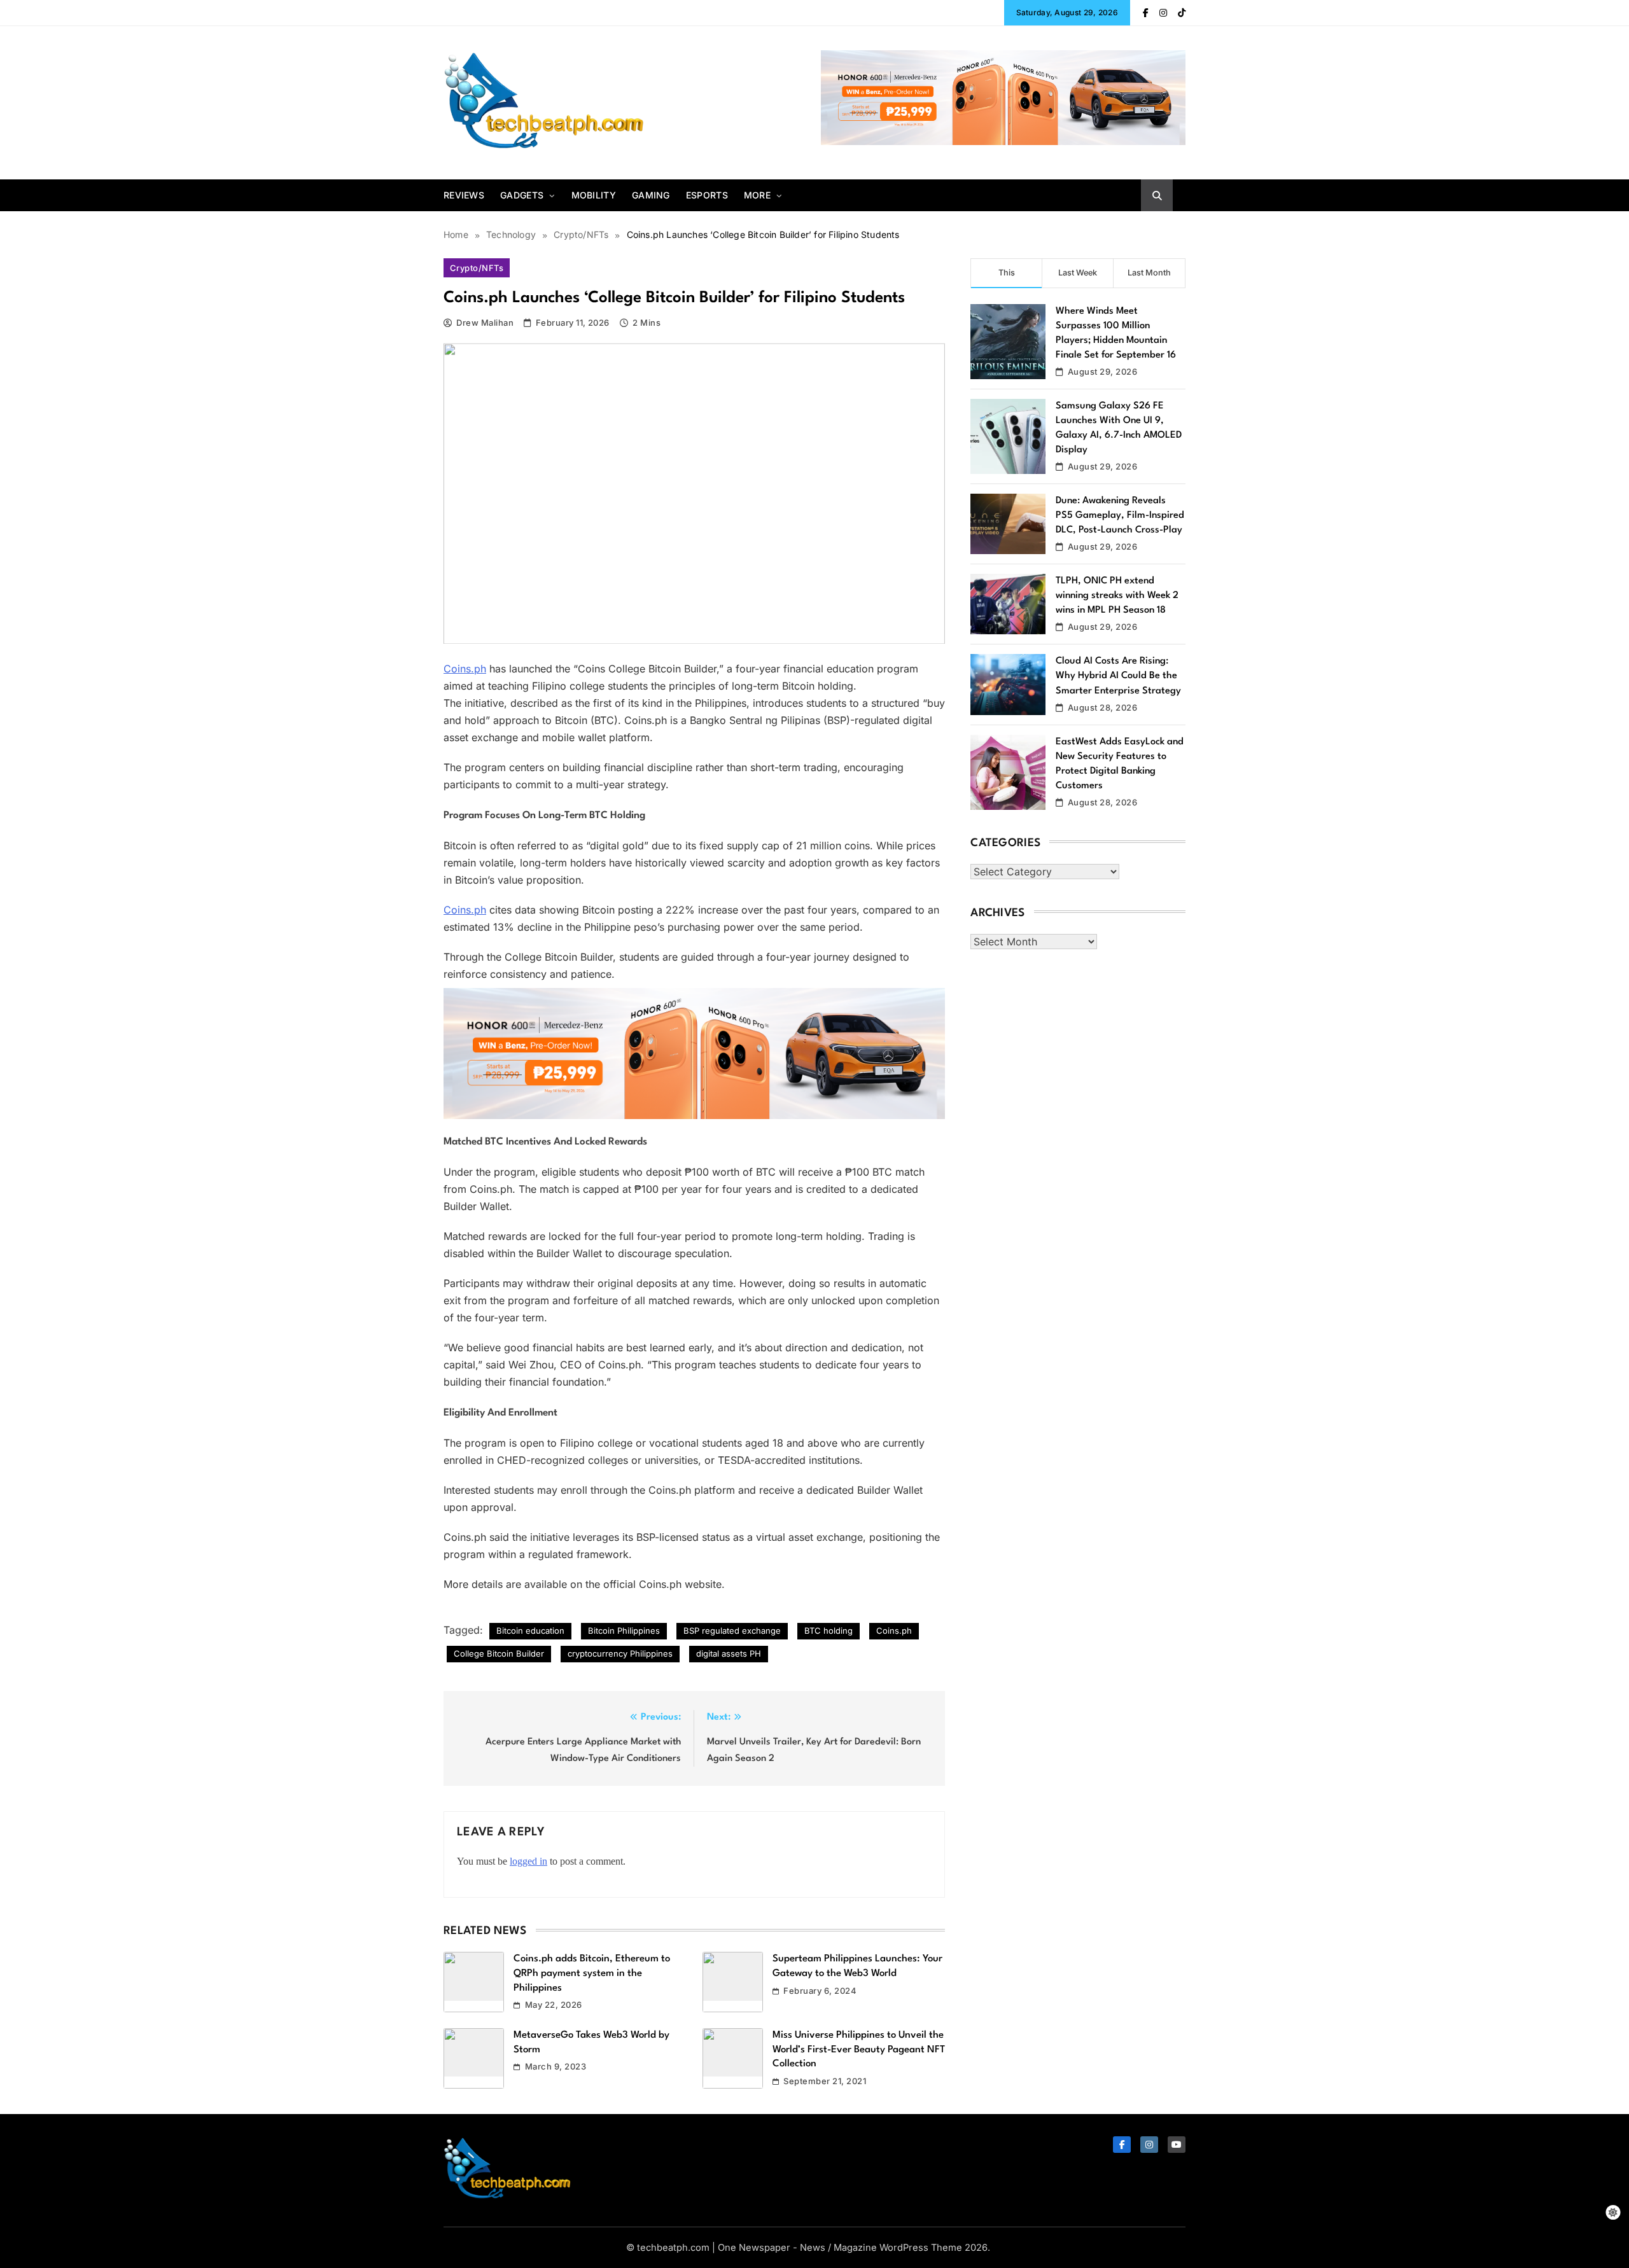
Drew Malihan (485, 323)
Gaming (651, 195)
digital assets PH (729, 1653)
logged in (528, 1861)
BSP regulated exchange (732, 1631)
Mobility (594, 195)
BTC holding (828, 1631)
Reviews (464, 195)
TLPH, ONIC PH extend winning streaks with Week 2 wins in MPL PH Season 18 (1117, 596)
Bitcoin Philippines (624, 1631)
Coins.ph (465, 669)
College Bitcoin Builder (499, 1653)
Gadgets (522, 195)
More (757, 195)
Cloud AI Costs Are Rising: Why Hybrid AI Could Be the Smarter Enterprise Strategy (1118, 676)
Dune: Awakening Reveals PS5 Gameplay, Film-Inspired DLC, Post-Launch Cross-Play (1120, 516)
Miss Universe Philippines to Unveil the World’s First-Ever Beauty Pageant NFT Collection (859, 2049)
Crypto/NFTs (477, 268)
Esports (707, 195)
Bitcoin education (530, 1631)
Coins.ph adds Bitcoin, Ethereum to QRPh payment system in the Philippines (592, 1973)
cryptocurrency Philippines (620, 1653)
